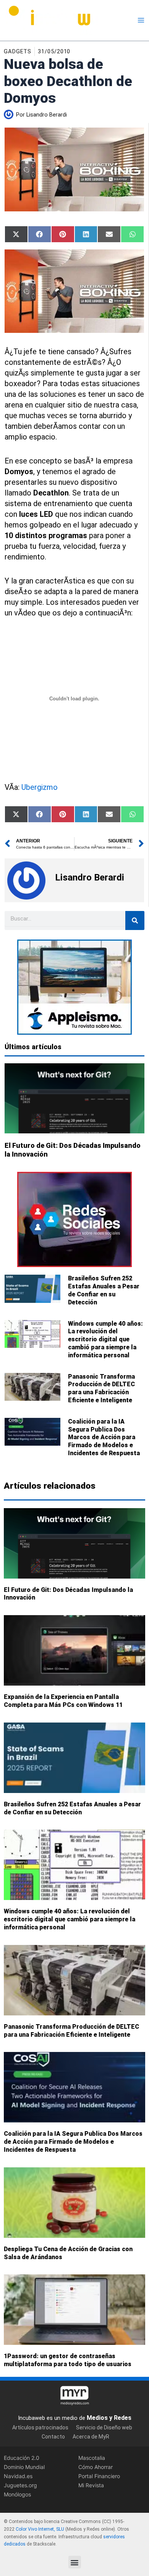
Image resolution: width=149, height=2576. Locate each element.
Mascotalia (92, 2458)
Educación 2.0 (22, 2458)
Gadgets (18, 51)
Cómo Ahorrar (96, 2467)
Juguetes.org (20, 2485)
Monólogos (17, 2494)
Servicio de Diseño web (104, 2427)
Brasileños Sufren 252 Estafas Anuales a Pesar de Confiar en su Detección (104, 1290)
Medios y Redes (109, 2418)
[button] (75, 2562)
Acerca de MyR (91, 2437)
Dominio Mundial (24, 2467)
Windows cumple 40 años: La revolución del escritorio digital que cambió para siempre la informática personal (105, 1339)
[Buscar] (135, 920)
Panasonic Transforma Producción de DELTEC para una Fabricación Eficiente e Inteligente (101, 1388)
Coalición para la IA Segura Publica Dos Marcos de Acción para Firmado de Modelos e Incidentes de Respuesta (104, 1437)
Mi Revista (91, 2485)
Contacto (53, 2437)
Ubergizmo (40, 787)
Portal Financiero (99, 2476)
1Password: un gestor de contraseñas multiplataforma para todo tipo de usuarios (68, 2360)
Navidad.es (18, 2476)
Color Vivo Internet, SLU (40, 2529)
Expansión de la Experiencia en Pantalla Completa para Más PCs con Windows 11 (63, 1701)
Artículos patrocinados (40, 2427)
